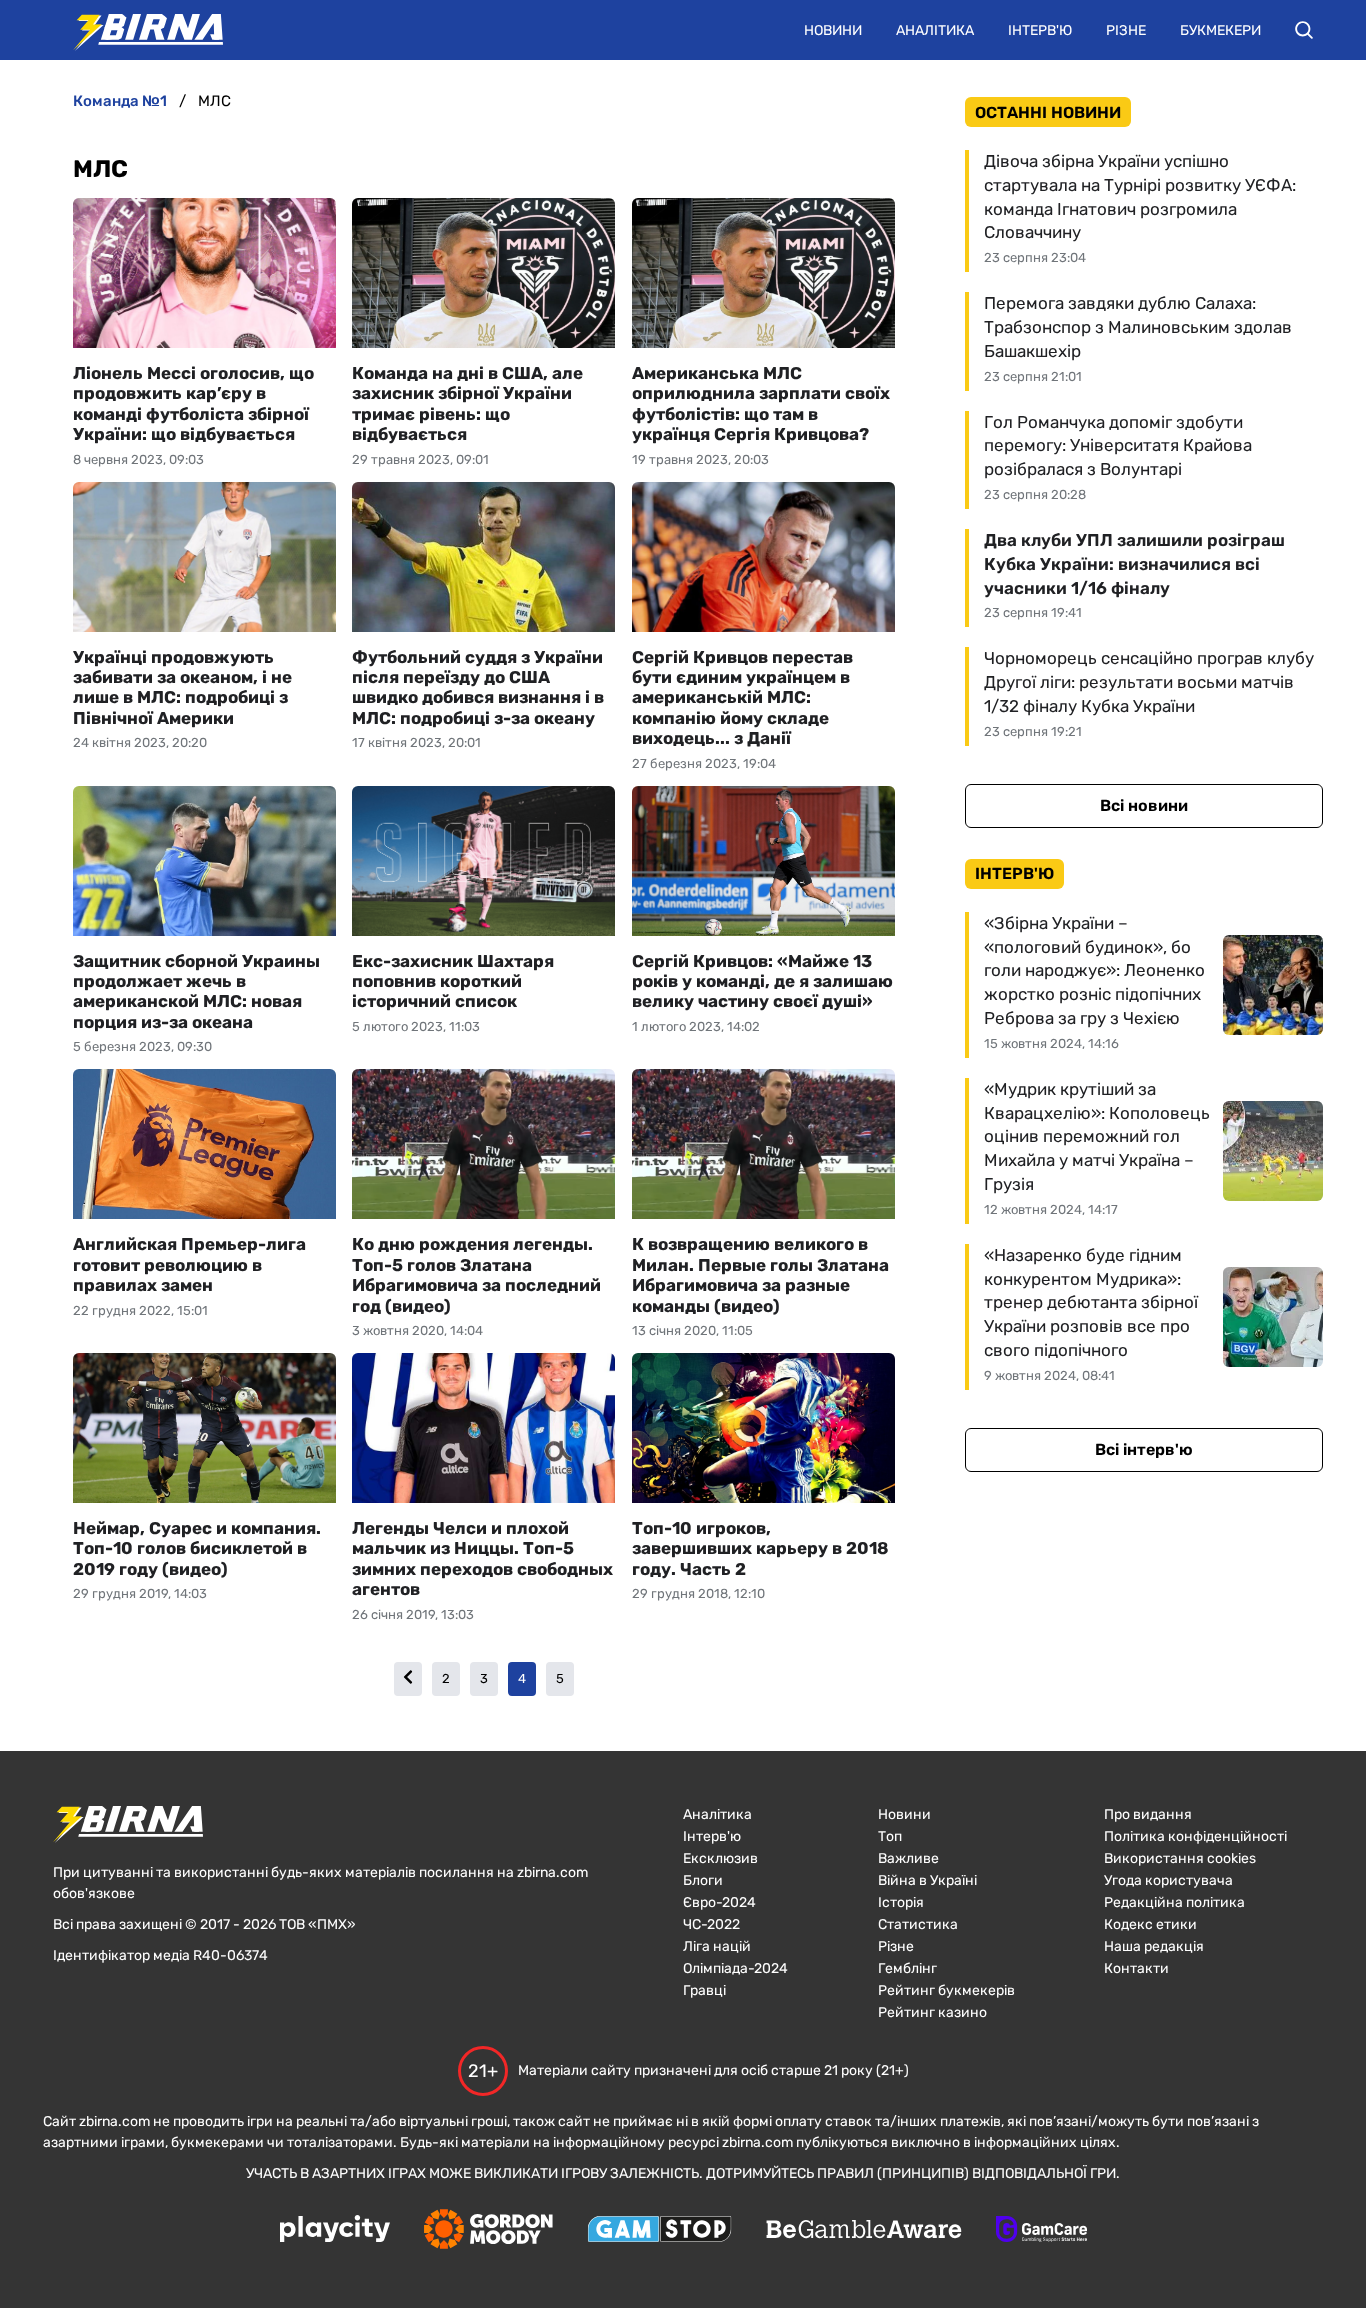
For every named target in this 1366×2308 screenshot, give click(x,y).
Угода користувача (1168, 1880)
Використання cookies (1180, 1858)
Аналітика (935, 30)
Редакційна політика (1174, 1902)
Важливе (908, 1858)
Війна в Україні (927, 1880)
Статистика (918, 1924)
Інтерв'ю (1040, 30)
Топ (890, 1836)
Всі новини (1144, 805)
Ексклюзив (720, 1858)
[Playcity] (335, 2230)
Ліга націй (717, 1946)
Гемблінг (907, 1968)
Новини (833, 30)
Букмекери (1220, 30)
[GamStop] (659, 2231)
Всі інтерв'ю (1144, 1449)
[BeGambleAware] (864, 2231)
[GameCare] (1041, 2231)
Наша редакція (1154, 1946)
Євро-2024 (719, 1902)
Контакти (1136, 1968)
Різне (1126, 30)
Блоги (703, 1880)
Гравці (704, 1990)
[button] (1304, 30)
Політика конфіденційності (1195, 1836)
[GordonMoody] (488, 2231)
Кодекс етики (1150, 1924)
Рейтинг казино (932, 2012)
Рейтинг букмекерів (946, 1990)
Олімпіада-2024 (735, 1968)
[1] (408, 1678)
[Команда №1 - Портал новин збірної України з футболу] (138, 30)
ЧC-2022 (711, 1924)
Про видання (1148, 1814)
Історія (901, 1902)
